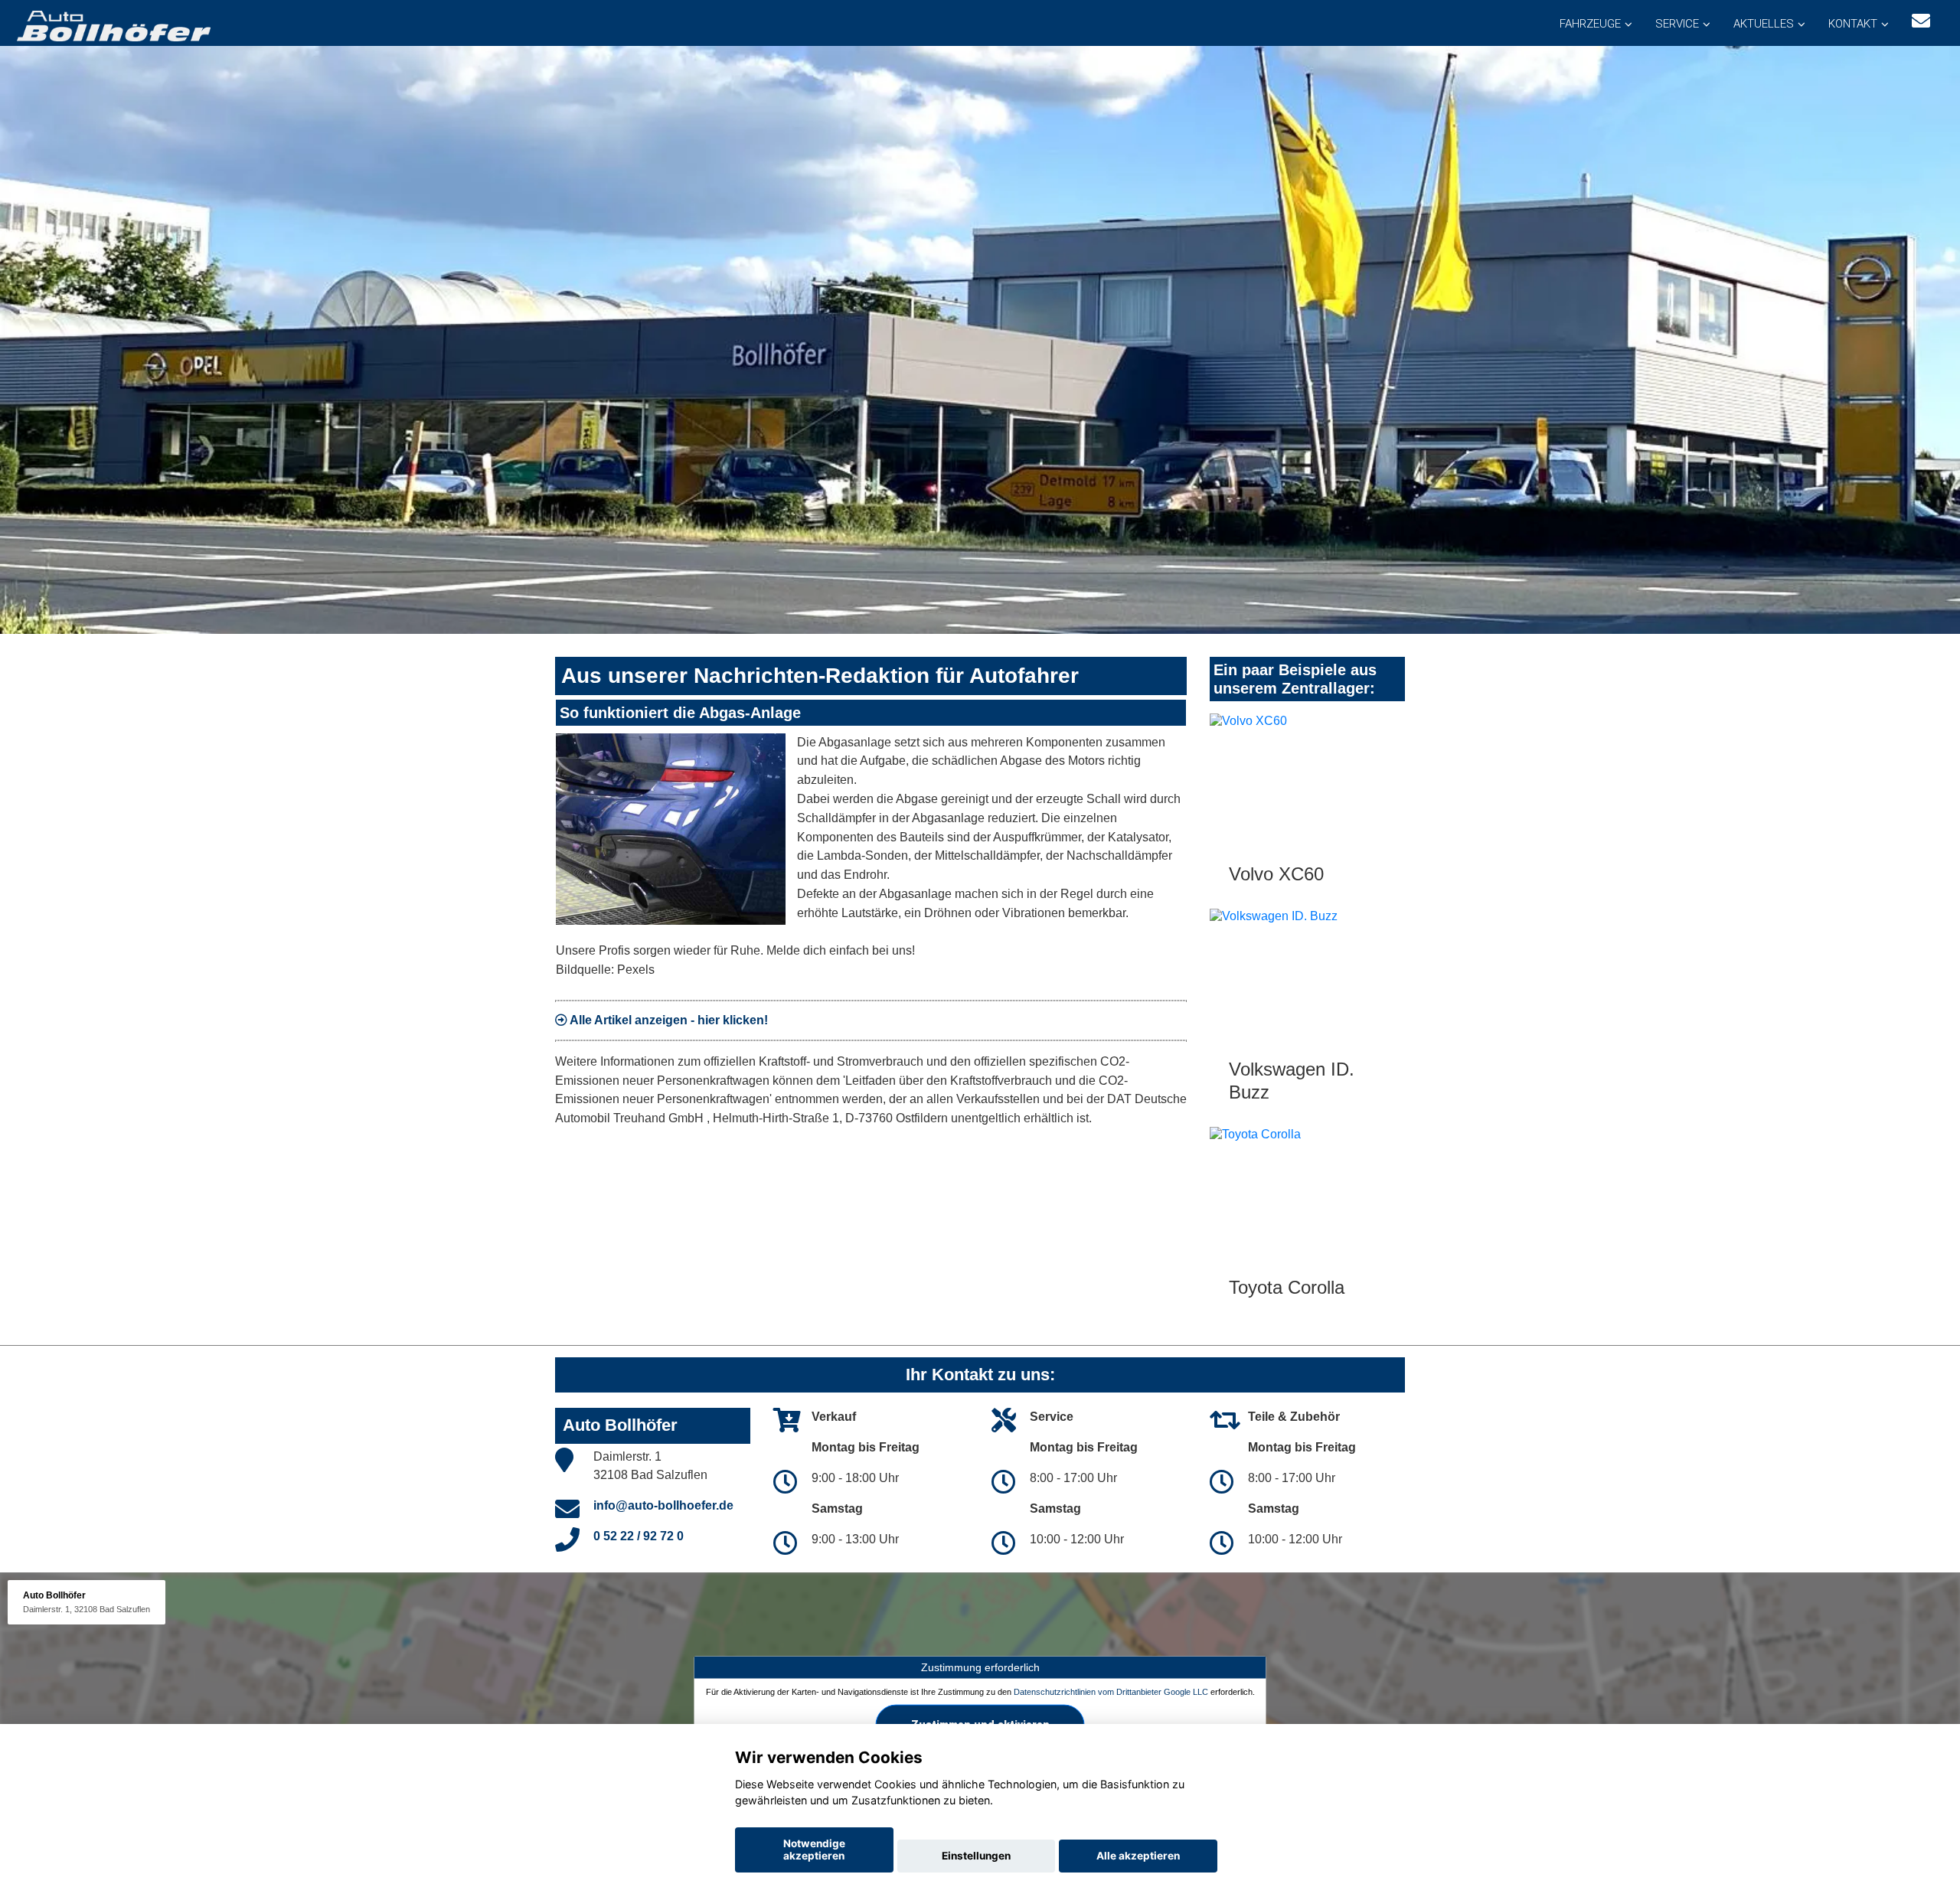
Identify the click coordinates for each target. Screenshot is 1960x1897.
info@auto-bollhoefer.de (663, 1505)
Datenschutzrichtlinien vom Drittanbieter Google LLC (1111, 1692)
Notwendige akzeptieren (814, 1850)
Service (1677, 24)
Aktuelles (1764, 24)
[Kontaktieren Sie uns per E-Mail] (1921, 21)
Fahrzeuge (1590, 24)
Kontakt (1853, 24)
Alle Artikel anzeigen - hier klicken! (668, 1020)
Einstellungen (976, 1856)
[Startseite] (113, 25)
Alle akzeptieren (1138, 1856)
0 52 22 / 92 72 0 (639, 1536)
